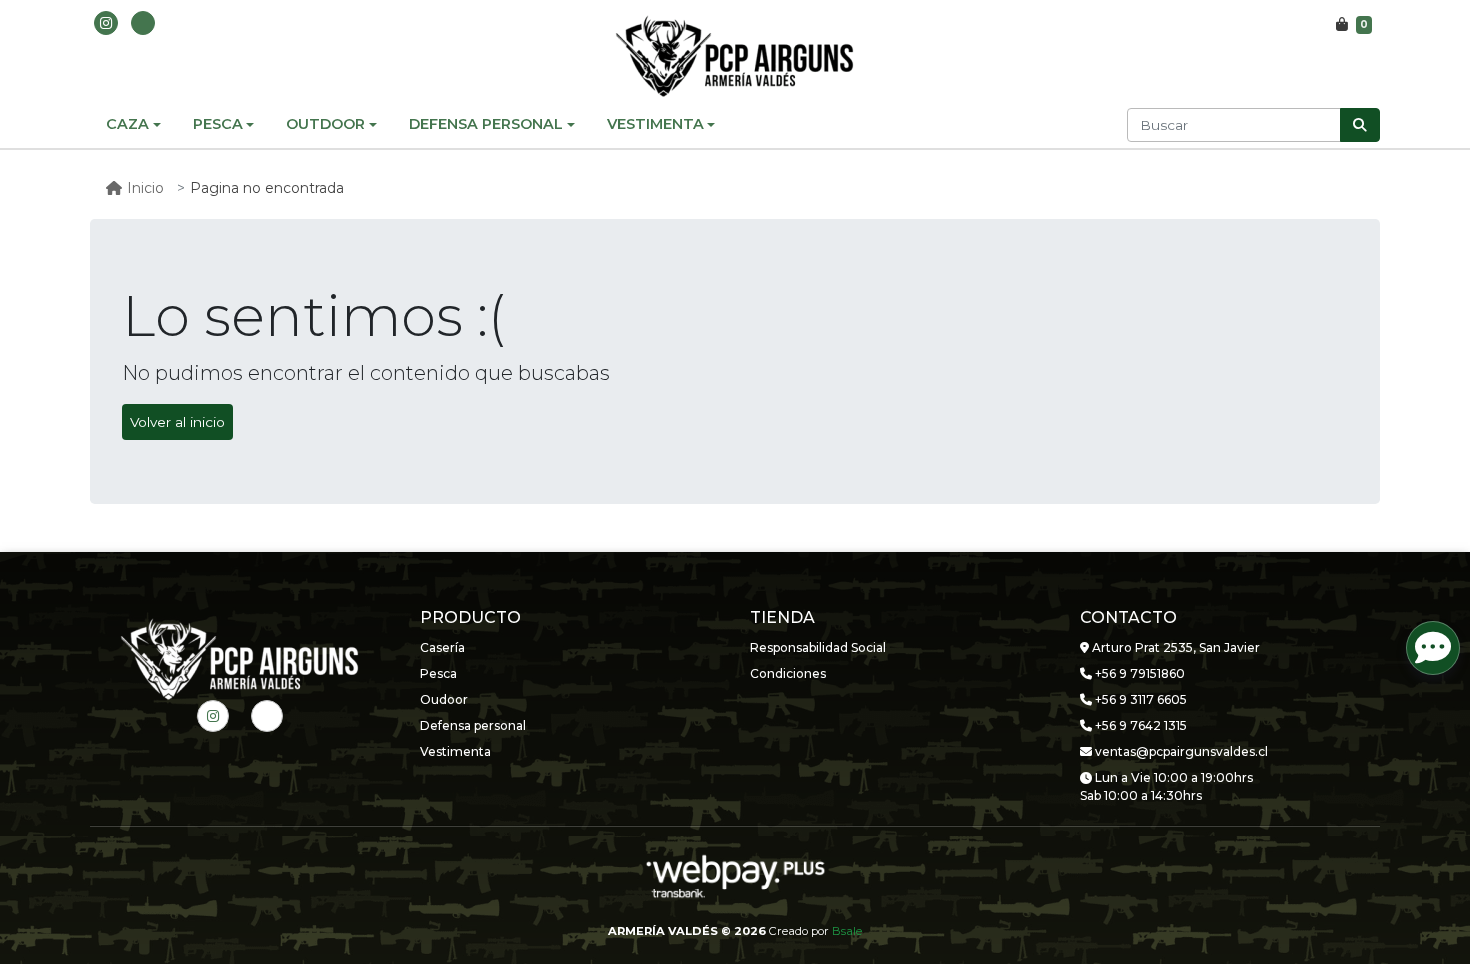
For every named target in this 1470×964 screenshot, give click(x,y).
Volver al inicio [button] (177, 422)
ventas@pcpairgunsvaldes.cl (1180, 751)
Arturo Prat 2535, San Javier (1174, 647)
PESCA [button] (218, 124)
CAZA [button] (127, 124)
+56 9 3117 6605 (1139, 699)
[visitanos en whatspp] (143, 23)
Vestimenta (455, 751)
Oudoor (444, 699)
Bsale (847, 931)
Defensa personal (473, 725)
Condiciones (788, 673)
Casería (442, 647)
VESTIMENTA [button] (655, 124)
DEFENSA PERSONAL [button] (486, 124)
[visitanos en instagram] (106, 23)
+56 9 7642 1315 (1139, 725)
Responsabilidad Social (818, 647)
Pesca (438, 673)
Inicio (145, 188)
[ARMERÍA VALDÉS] (735, 56)
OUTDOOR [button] (325, 124)
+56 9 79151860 (1138, 673)
